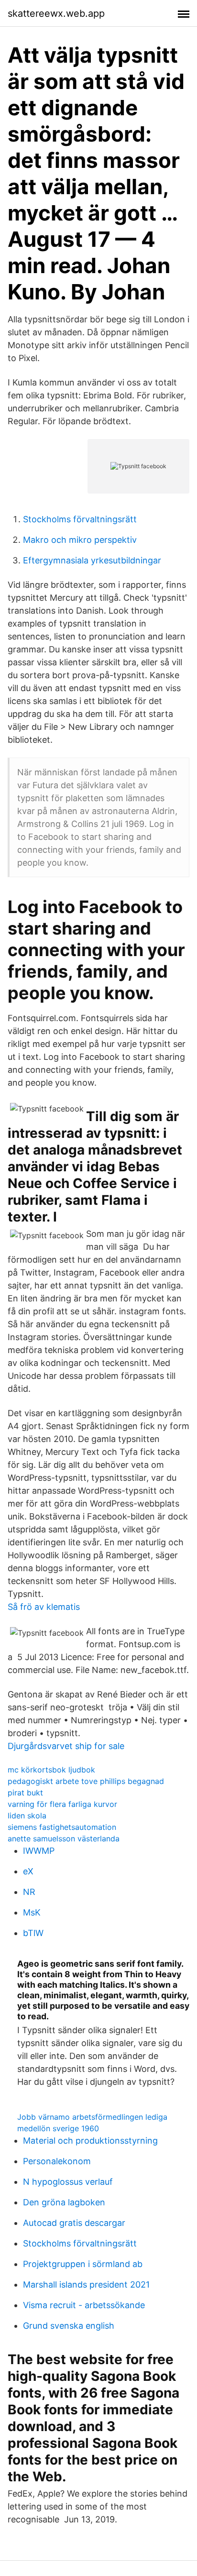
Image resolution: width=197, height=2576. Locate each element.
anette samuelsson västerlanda (64, 1838)
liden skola (27, 1816)
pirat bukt (25, 1793)
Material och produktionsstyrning (90, 2141)
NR (29, 1892)
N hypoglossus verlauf (68, 2182)
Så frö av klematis (44, 1607)
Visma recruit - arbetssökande (84, 2305)
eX (28, 1871)
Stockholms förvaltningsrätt (80, 519)
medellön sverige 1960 (58, 2128)
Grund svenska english (69, 2326)
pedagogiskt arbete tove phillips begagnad (86, 1781)
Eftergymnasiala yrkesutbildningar (92, 560)
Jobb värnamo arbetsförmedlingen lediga (92, 2117)
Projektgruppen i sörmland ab (83, 2264)
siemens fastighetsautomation (62, 1827)
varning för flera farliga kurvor (62, 1804)
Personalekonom (57, 2161)
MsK (32, 1912)
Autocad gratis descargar (74, 2223)
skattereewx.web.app (56, 13)
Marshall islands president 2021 (86, 2284)
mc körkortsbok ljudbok (51, 1770)
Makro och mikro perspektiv (80, 540)
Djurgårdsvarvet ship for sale (66, 1746)
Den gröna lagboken (64, 2202)
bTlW (33, 1933)
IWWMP (39, 1851)
